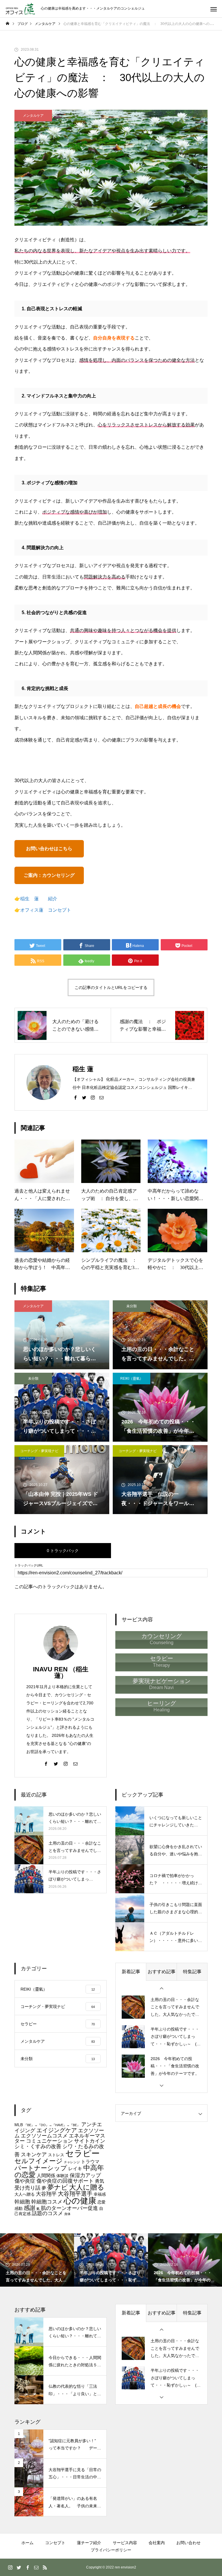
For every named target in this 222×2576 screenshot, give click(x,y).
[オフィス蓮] (20, 9)
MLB (19, 2125)
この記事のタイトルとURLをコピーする (111, 987)
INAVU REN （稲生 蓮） (64, 1672)
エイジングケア (57, 2130)
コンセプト (55, 2543)
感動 (18, 2209)
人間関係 (46, 2175)
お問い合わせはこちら (49, 849)
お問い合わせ (188, 2543)
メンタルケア (33, 116)
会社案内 (157, 2543)
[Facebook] (75, 1097)
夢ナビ (58, 2187)
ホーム (27, 2543)
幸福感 (100, 2194)
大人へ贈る (25, 2194)
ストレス (56, 2155)
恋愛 (101, 2202)
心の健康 (80, 2201)
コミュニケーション (49, 2141)
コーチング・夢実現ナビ (39, 1451)
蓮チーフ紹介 (89, 2543)
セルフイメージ (39, 2161)
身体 (67, 2214)
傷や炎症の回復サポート (65, 2181)
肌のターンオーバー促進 (69, 2208)
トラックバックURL (29, 1566)
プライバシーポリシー (111, 2550)
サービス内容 (125, 2543)
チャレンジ (72, 2162)
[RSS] (45, 2567)
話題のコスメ (47, 2213)
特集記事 (192, 1972)
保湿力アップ (85, 2175)
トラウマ (90, 2161)
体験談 (62, 2176)
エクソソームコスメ (44, 2136)
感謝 (29, 2208)
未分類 (132, 1306)
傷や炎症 (25, 2181)
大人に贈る (87, 2187)
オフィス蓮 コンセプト (46, 910)
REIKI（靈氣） (132, 1379)
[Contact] (101, 1097)
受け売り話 (27, 2188)
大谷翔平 (46, 2194)
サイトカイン (90, 2141)
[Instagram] (93, 1097)
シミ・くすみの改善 (38, 2146)
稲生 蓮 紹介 (39, 899)
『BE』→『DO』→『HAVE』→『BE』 (52, 2125)
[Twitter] (84, 1097)
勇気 (99, 2181)
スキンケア (34, 2154)
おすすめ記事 (162, 1972)
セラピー (83, 2153)
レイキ (75, 2168)
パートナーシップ (41, 2168)
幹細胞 (22, 2202)
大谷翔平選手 (75, 2194)
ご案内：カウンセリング (51, 875)
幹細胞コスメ (47, 2202)
